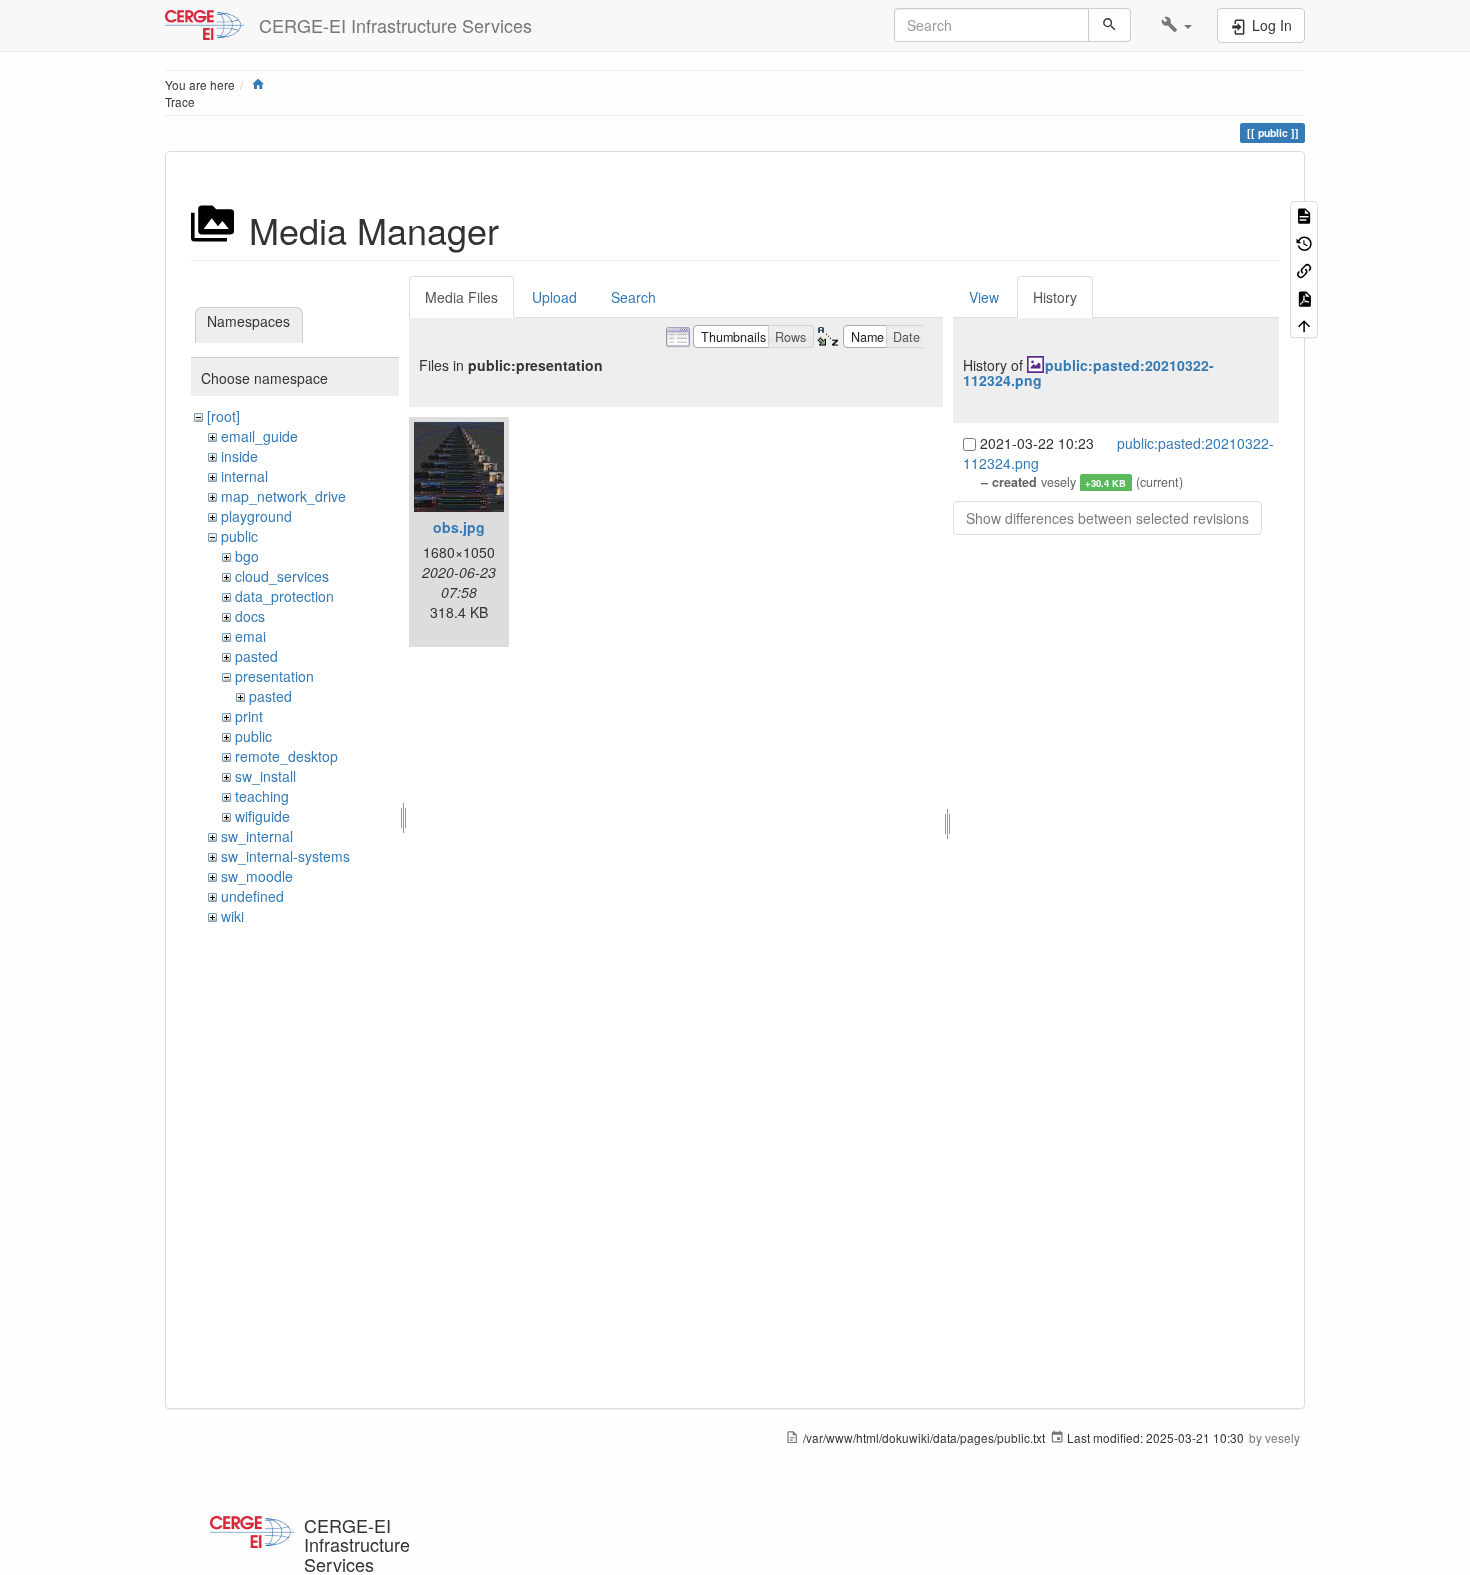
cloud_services (282, 576)
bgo (247, 556)
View (984, 297)
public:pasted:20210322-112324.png (1088, 372)
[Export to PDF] (1304, 296)
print (249, 716)
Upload (554, 297)
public (239, 536)
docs (250, 616)
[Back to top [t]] (1304, 324)
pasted (256, 656)
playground (256, 516)
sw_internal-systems (285, 856)
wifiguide (262, 816)
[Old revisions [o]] (1304, 241)
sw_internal (257, 836)
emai (250, 636)
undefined (252, 896)
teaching (262, 796)
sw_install (265, 776)
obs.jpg (459, 527)
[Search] (1109, 25)
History (1055, 297)
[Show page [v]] (1304, 214)
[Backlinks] (1304, 269)
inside (239, 456)
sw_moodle (257, 876)
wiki (232, 916)
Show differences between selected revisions (1107, 518)
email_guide (259, 436)
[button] (1176, 25)
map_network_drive (283, 496)
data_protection (284, 596)
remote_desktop (286, 756)
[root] (223, 416)
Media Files (461, 297)
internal (244, 476)
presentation (274, 676)
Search (633, 297)
